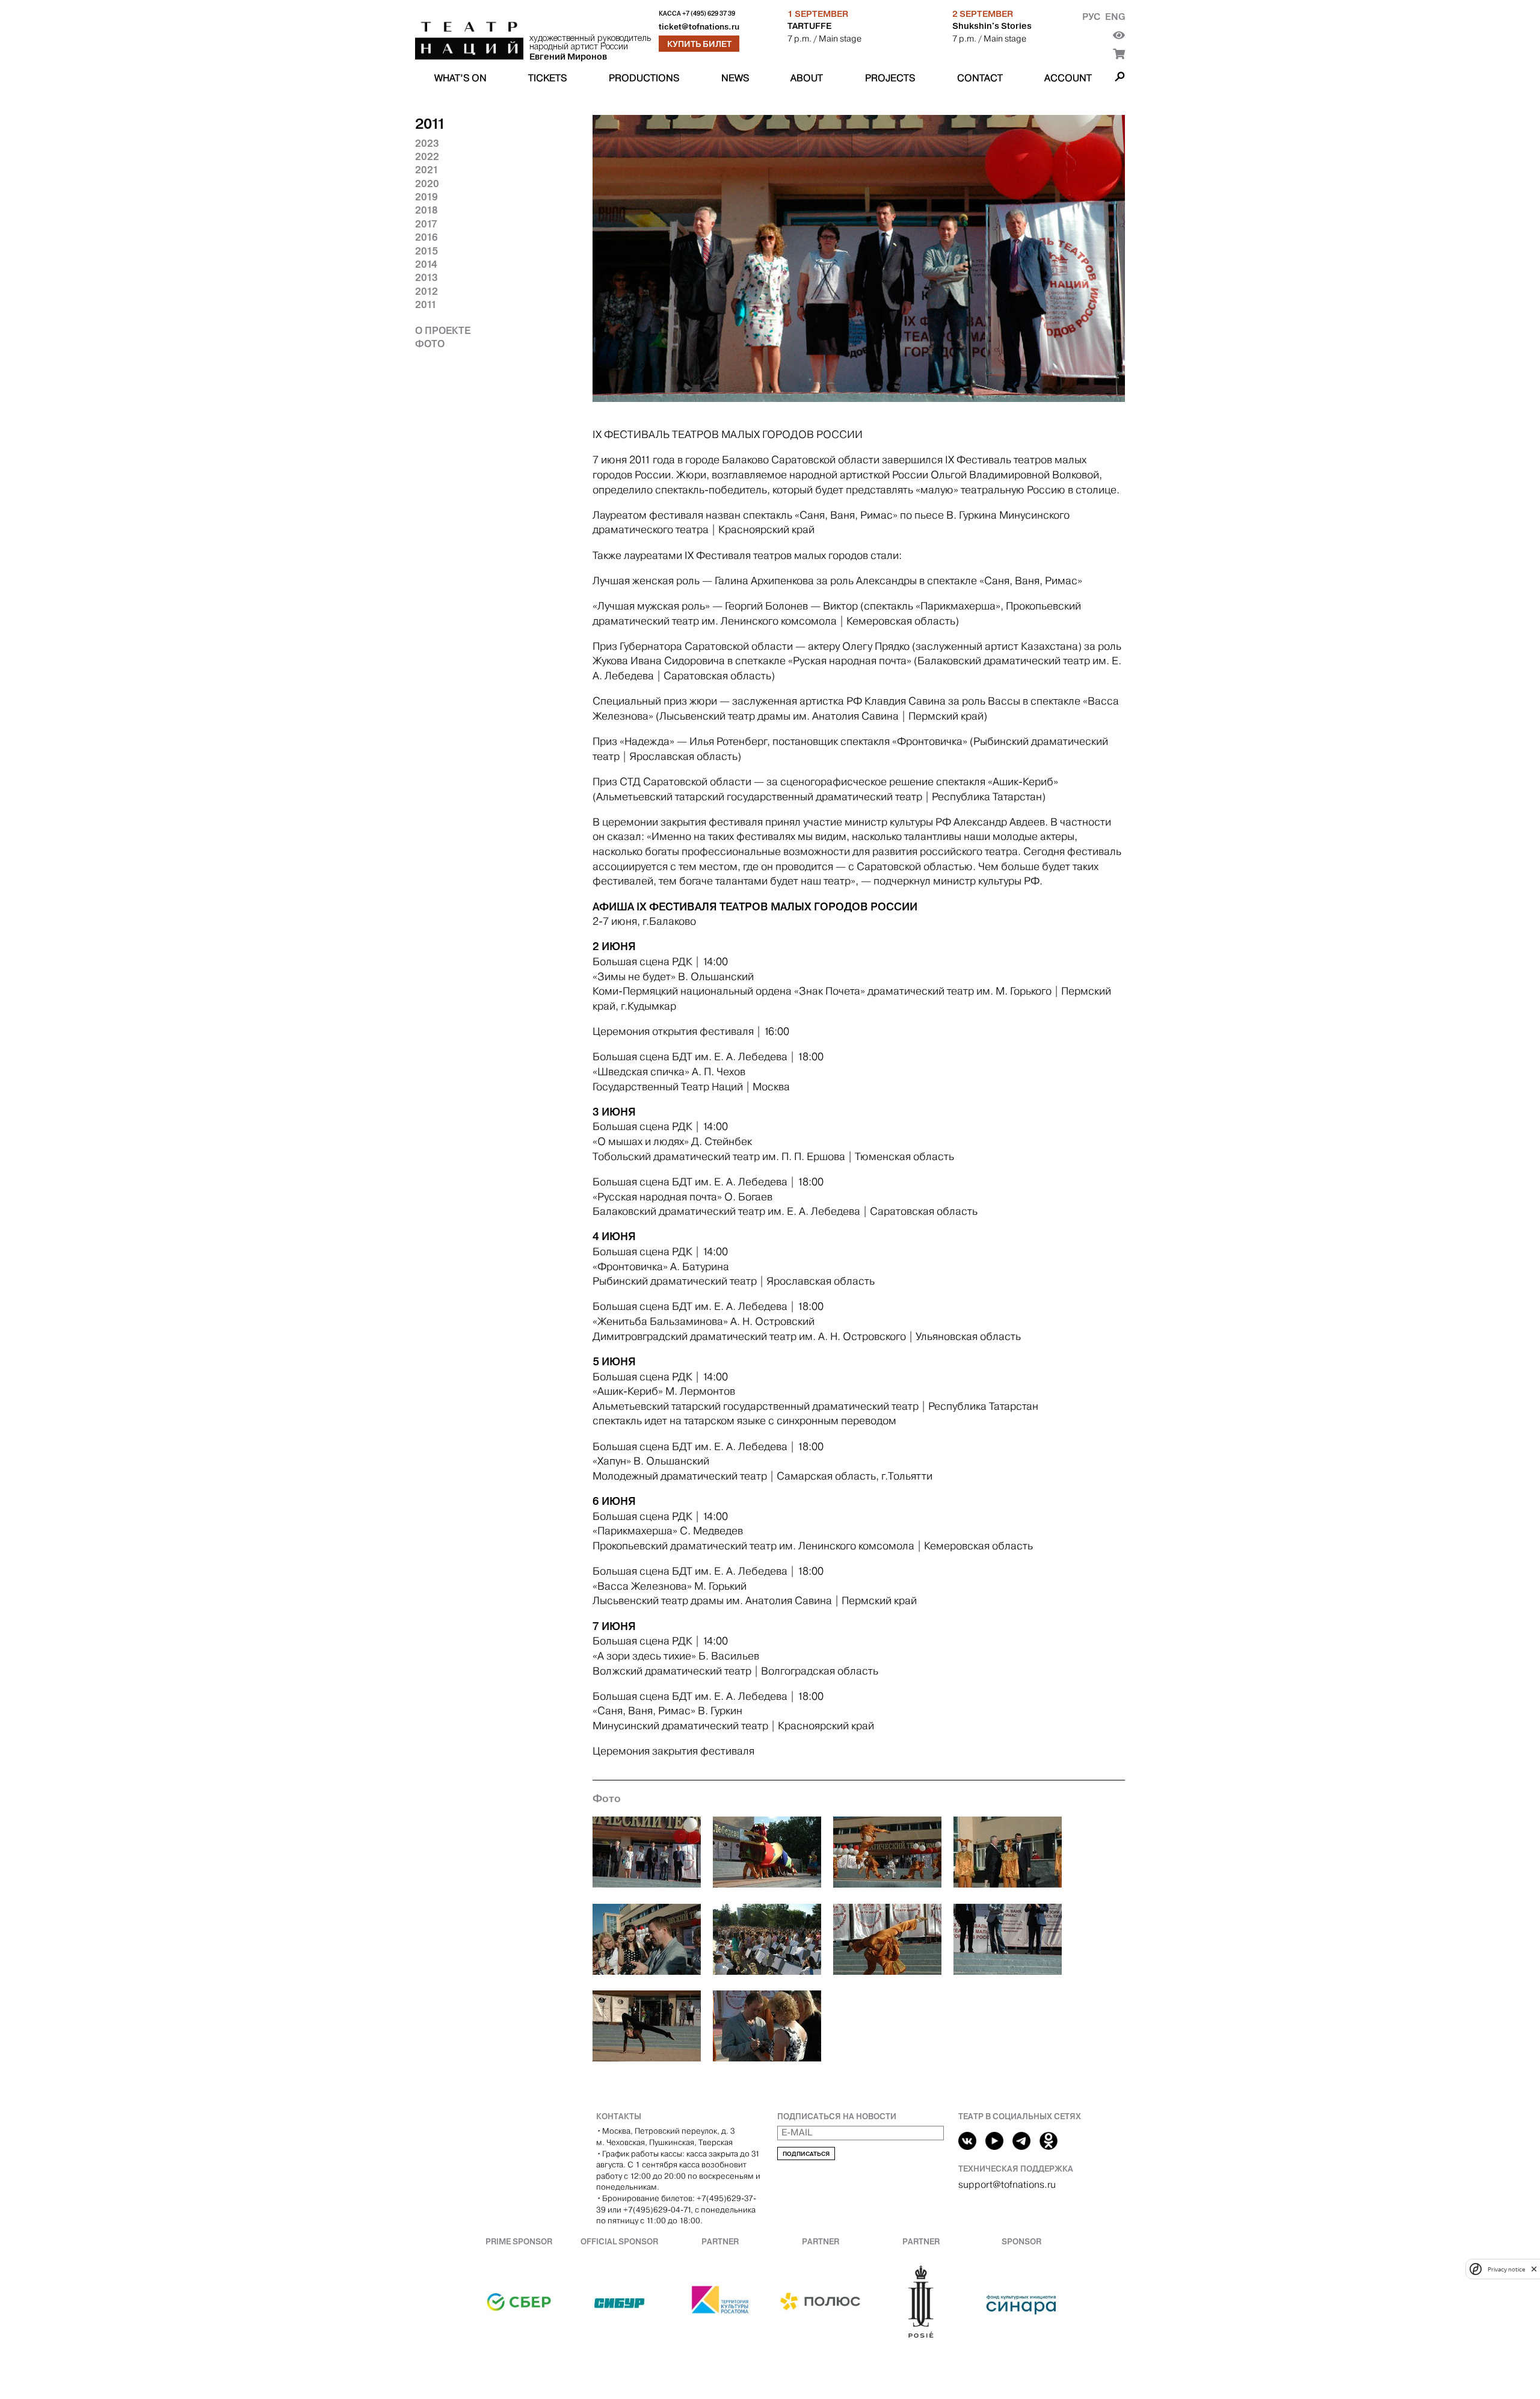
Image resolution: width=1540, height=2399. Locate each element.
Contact (980, 78)
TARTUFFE (809, 26)
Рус (1091, 17)
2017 (426, 224)
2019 (427, 197)
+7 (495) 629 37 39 (709, 14)
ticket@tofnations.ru (699, 27)
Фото (430, 344)
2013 (427, 277)
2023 (427, 143)
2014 (426, 264)
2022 (427, 156)
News (735, 78)
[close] (1534, 2269)
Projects (890, 78)
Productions (644, 78)
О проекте (443, 330)
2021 (427, 170)
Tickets (547, 78)
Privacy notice (1506, 2269)
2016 (427, 237)
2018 (427, 210)
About (807, 78)
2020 (427, 184)
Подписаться (806, 2154)
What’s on (460, 78)
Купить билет (699, 44)
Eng (1115, 17)
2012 (427, 291)
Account (1068, 78)
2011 (426, 304)
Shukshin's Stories (992, 26)
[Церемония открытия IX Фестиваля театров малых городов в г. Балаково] (647, 1854)
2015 (427, 251)
